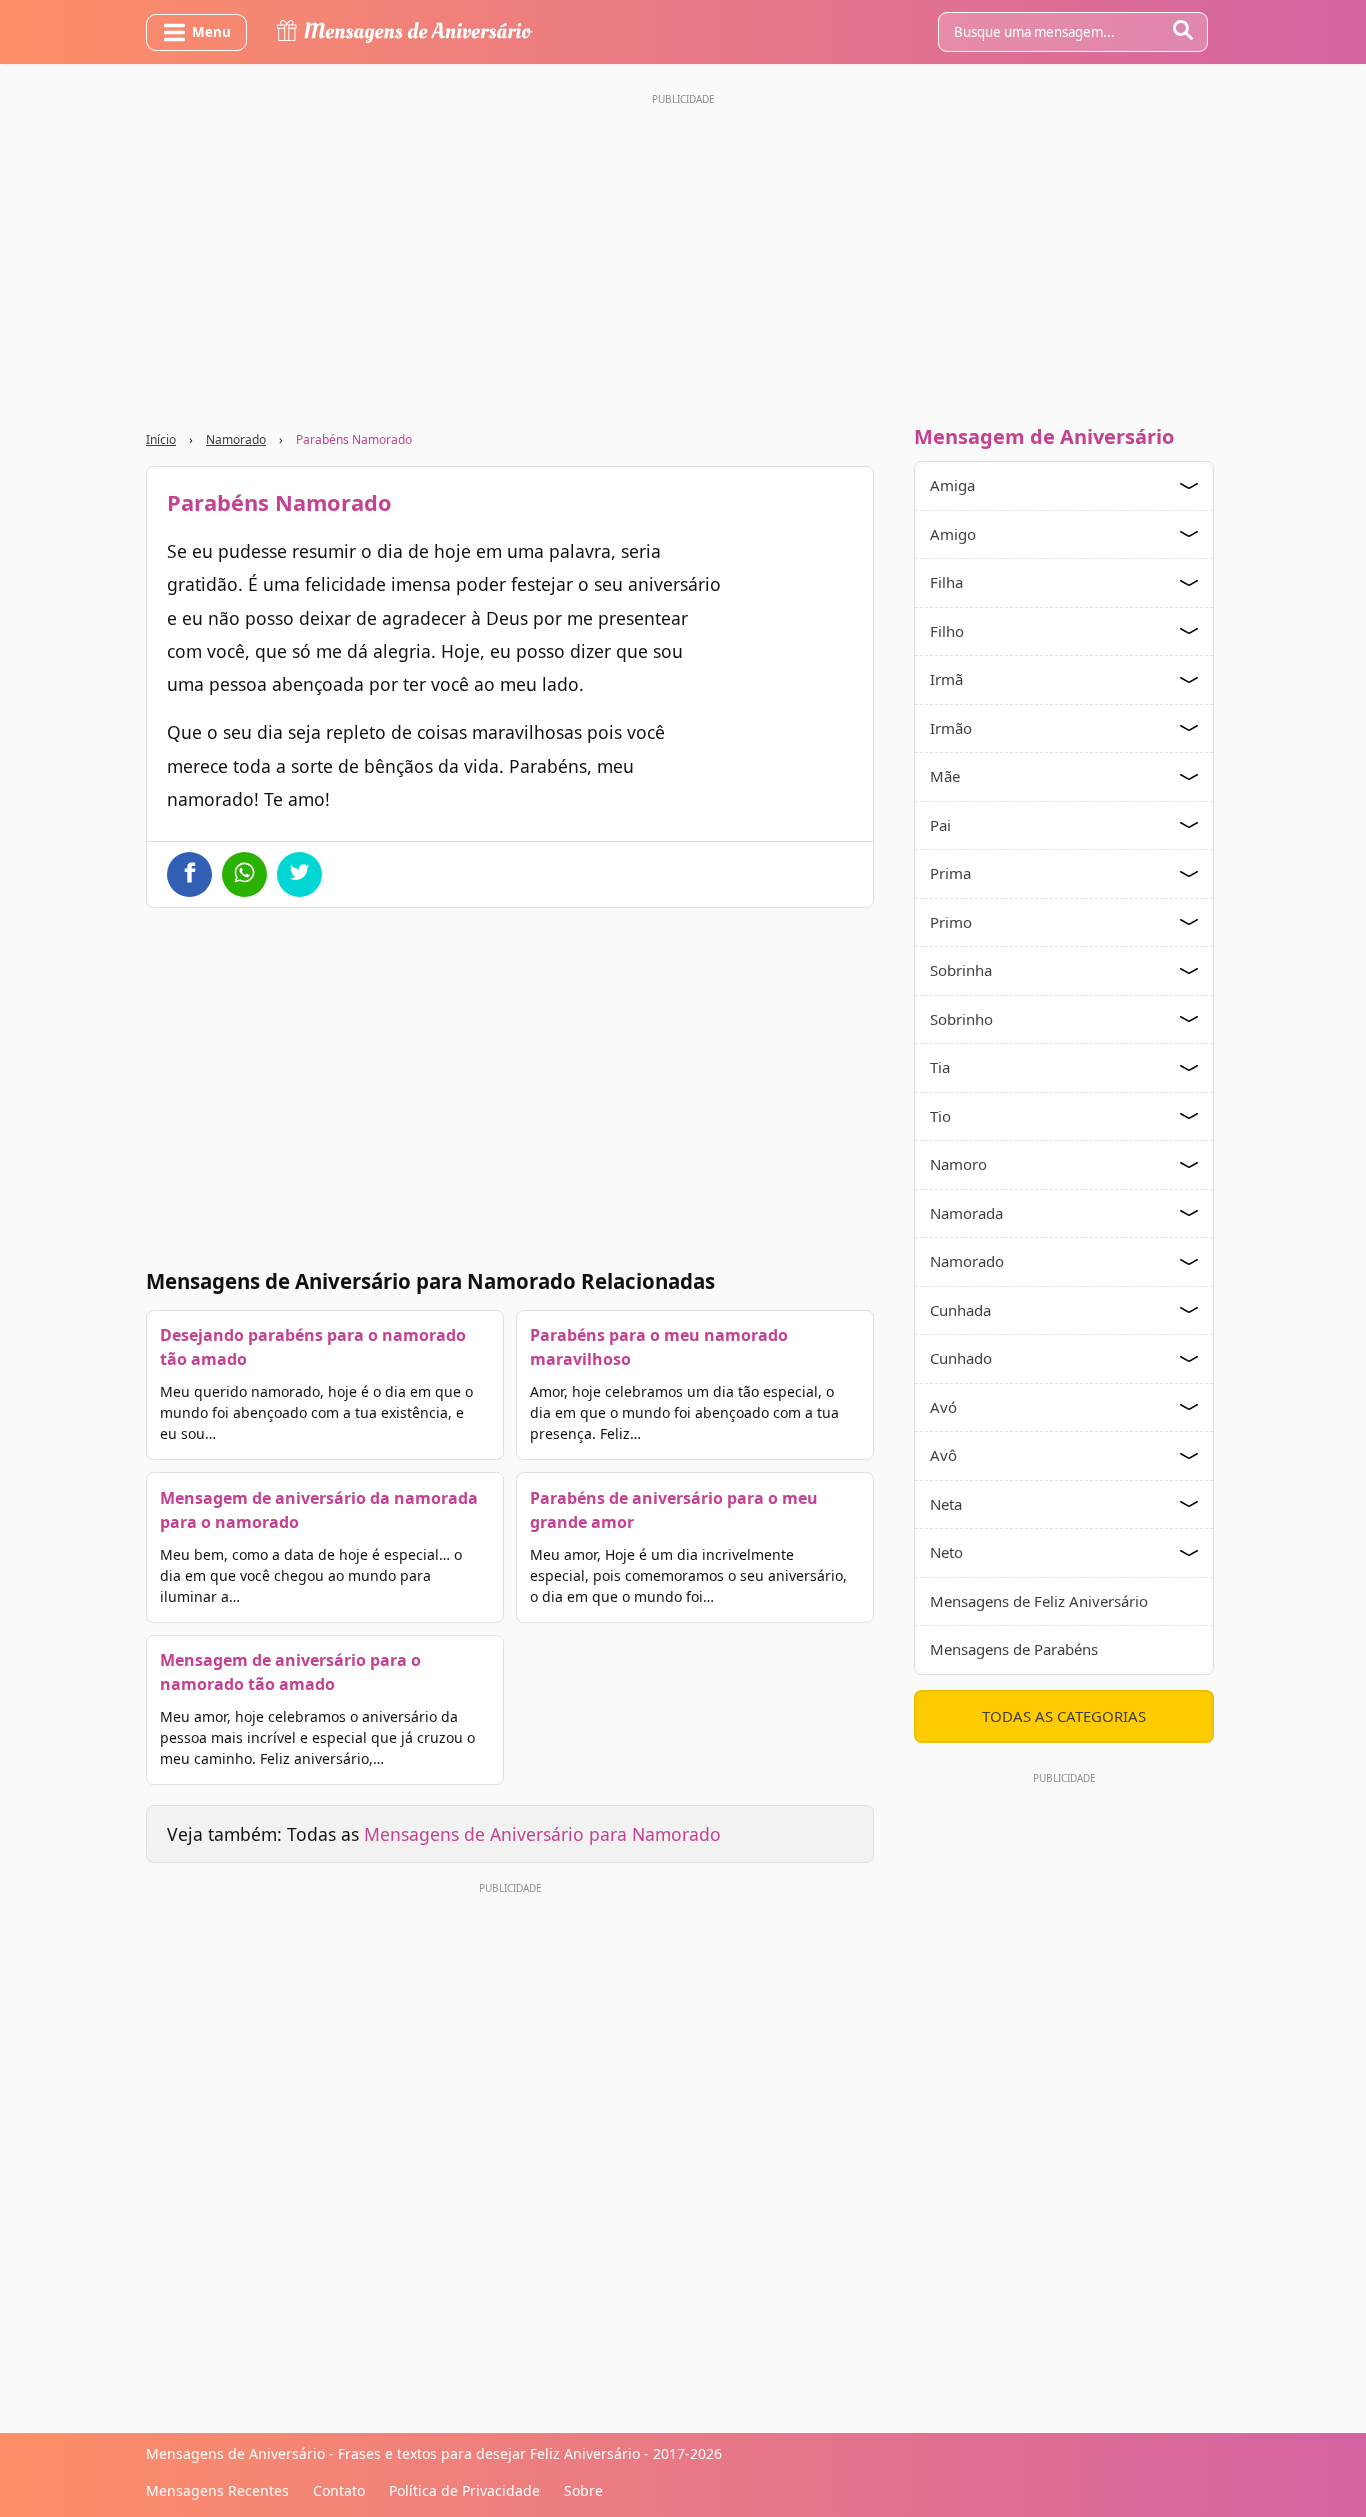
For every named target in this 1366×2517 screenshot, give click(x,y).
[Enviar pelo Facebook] (189, 874)
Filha (946, 582)
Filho (947, 631)
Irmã (946, 679)
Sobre (583, 2490)
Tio (940, 1116)
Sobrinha (961, 970)
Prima (950, 873)
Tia (940, 1067)
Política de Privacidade (464, 2490)
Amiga (952, 485)
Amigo (953, 534)
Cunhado (961, 1358)
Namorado (236, 439)
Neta (946, 1504)
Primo (951, 922)
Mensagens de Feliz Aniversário (1039, 1601)
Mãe (945, 776)
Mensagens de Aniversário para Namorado (542, 1834)
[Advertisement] (683, 253)
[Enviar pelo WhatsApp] (244, 874)
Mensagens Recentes (217, 2490)
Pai (940, 825)
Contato (339, 2490)
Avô (943, 1455)
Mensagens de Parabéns (1014, 1649)
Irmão (951, 728)
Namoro (958, 1164)
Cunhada (960, 1310)
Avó (943, 1407)
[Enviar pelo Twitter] (299, 874)
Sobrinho (961, 1019)
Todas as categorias (1064, 1716)
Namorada (966, 1213)
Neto (946, 1552)
